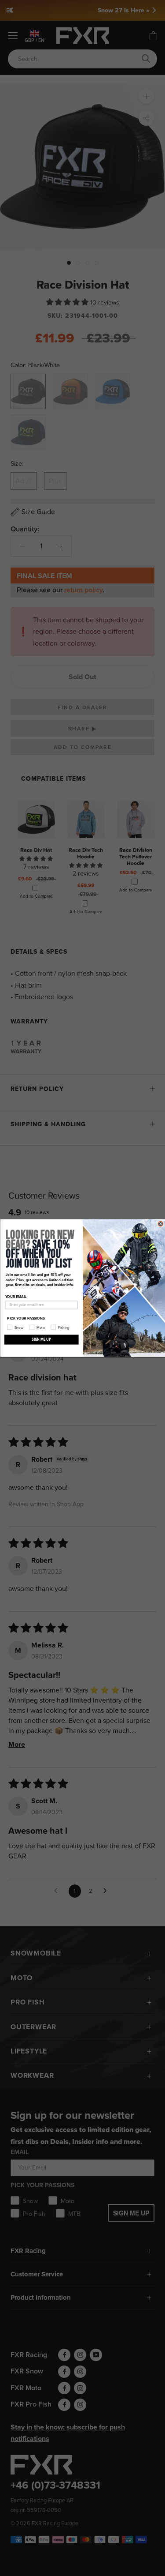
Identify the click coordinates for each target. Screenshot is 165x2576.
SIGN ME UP (41, 1339)
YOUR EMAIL (16, 1297)
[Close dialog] (161, 1224)
